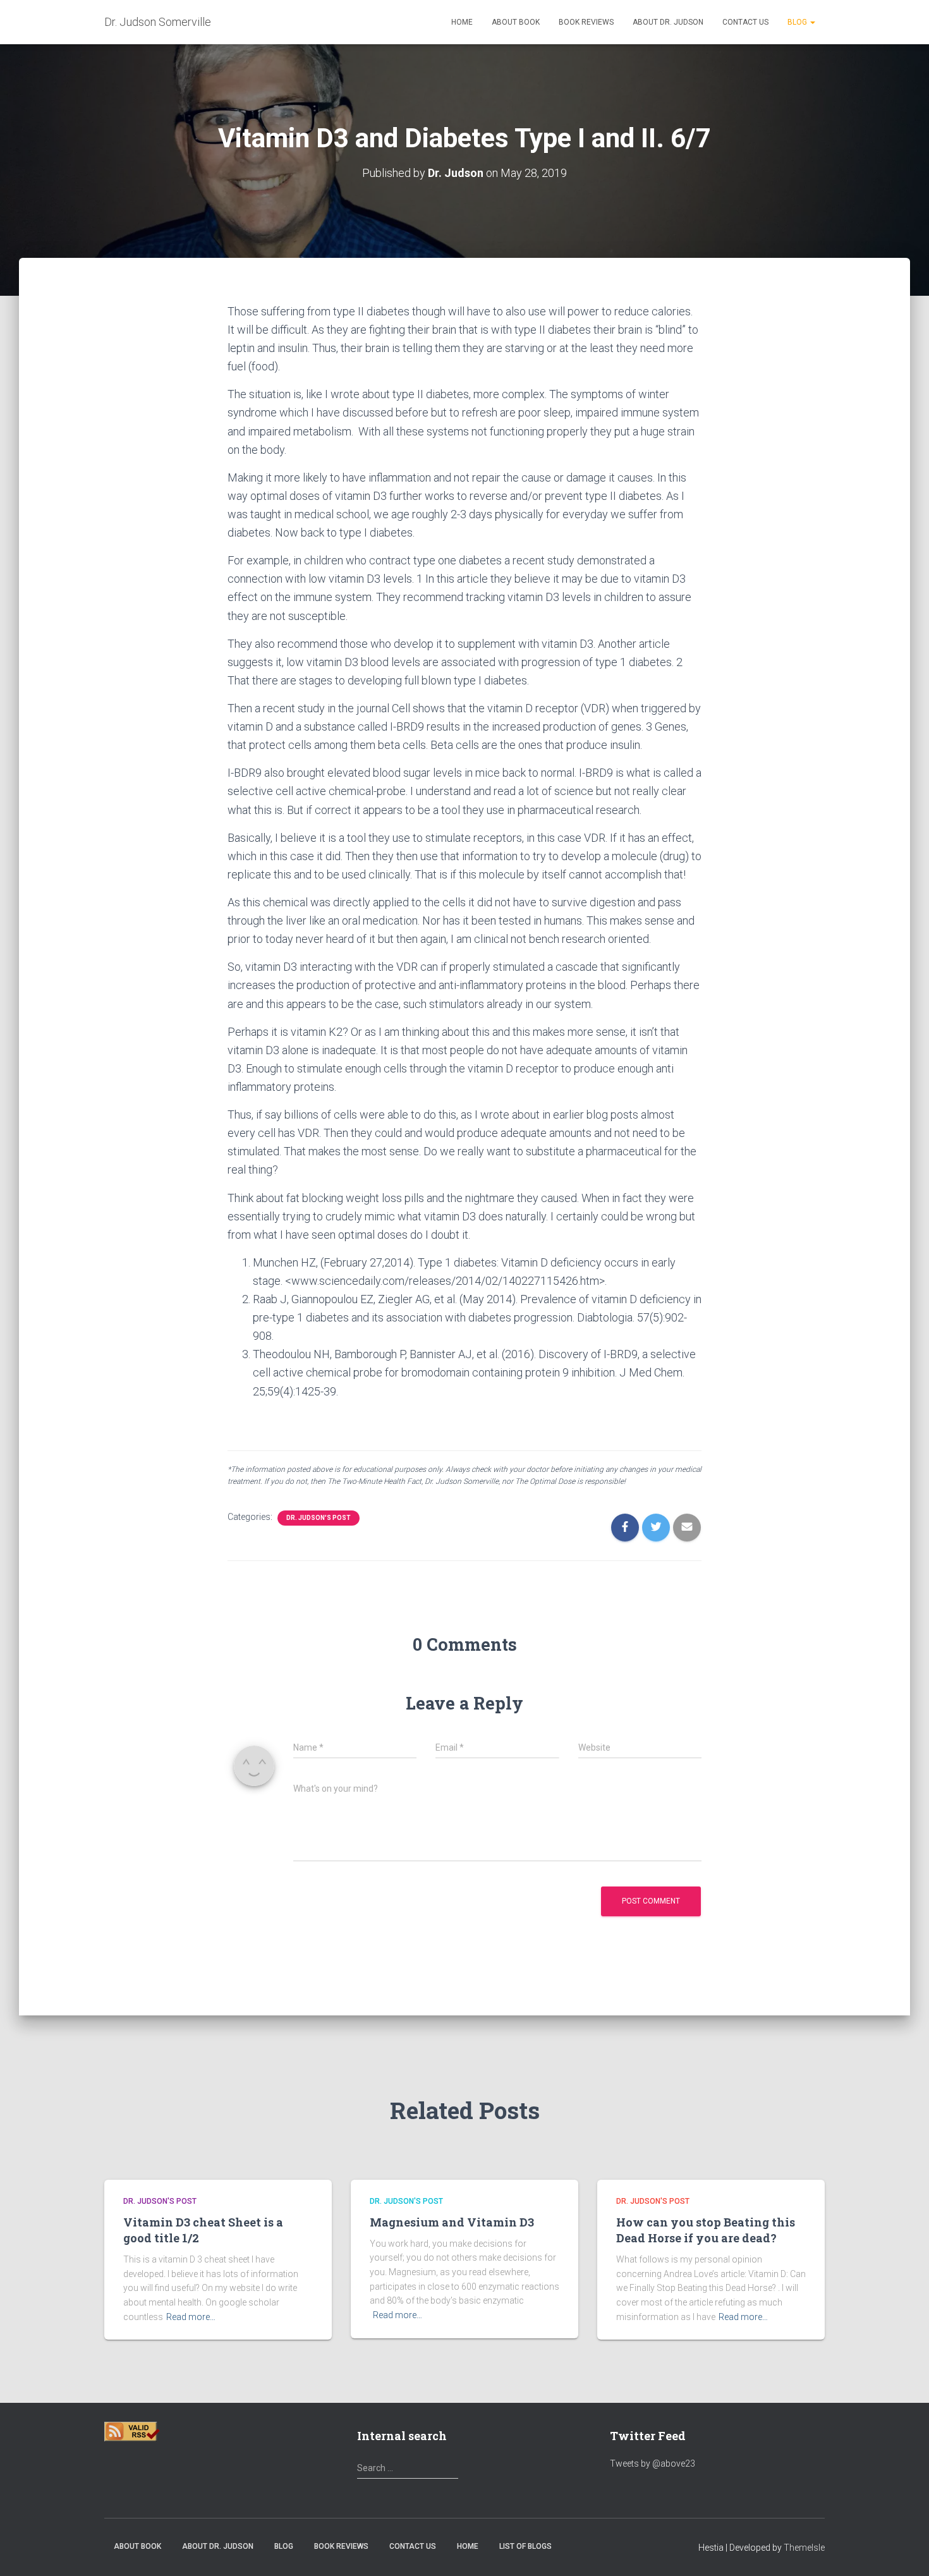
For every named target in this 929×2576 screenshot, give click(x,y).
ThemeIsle (804, 2548)
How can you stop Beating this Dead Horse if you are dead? (706, 2230)
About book (516, 22)
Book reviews (586, 22)
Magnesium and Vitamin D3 (452, 2222)
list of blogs (525, 2546)
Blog (798, 22)
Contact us (745, 22)
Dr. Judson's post (319, 1518)
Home (462, 22)
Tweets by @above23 (653, 2464)
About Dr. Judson (668, 22)
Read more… (191, 2317)
